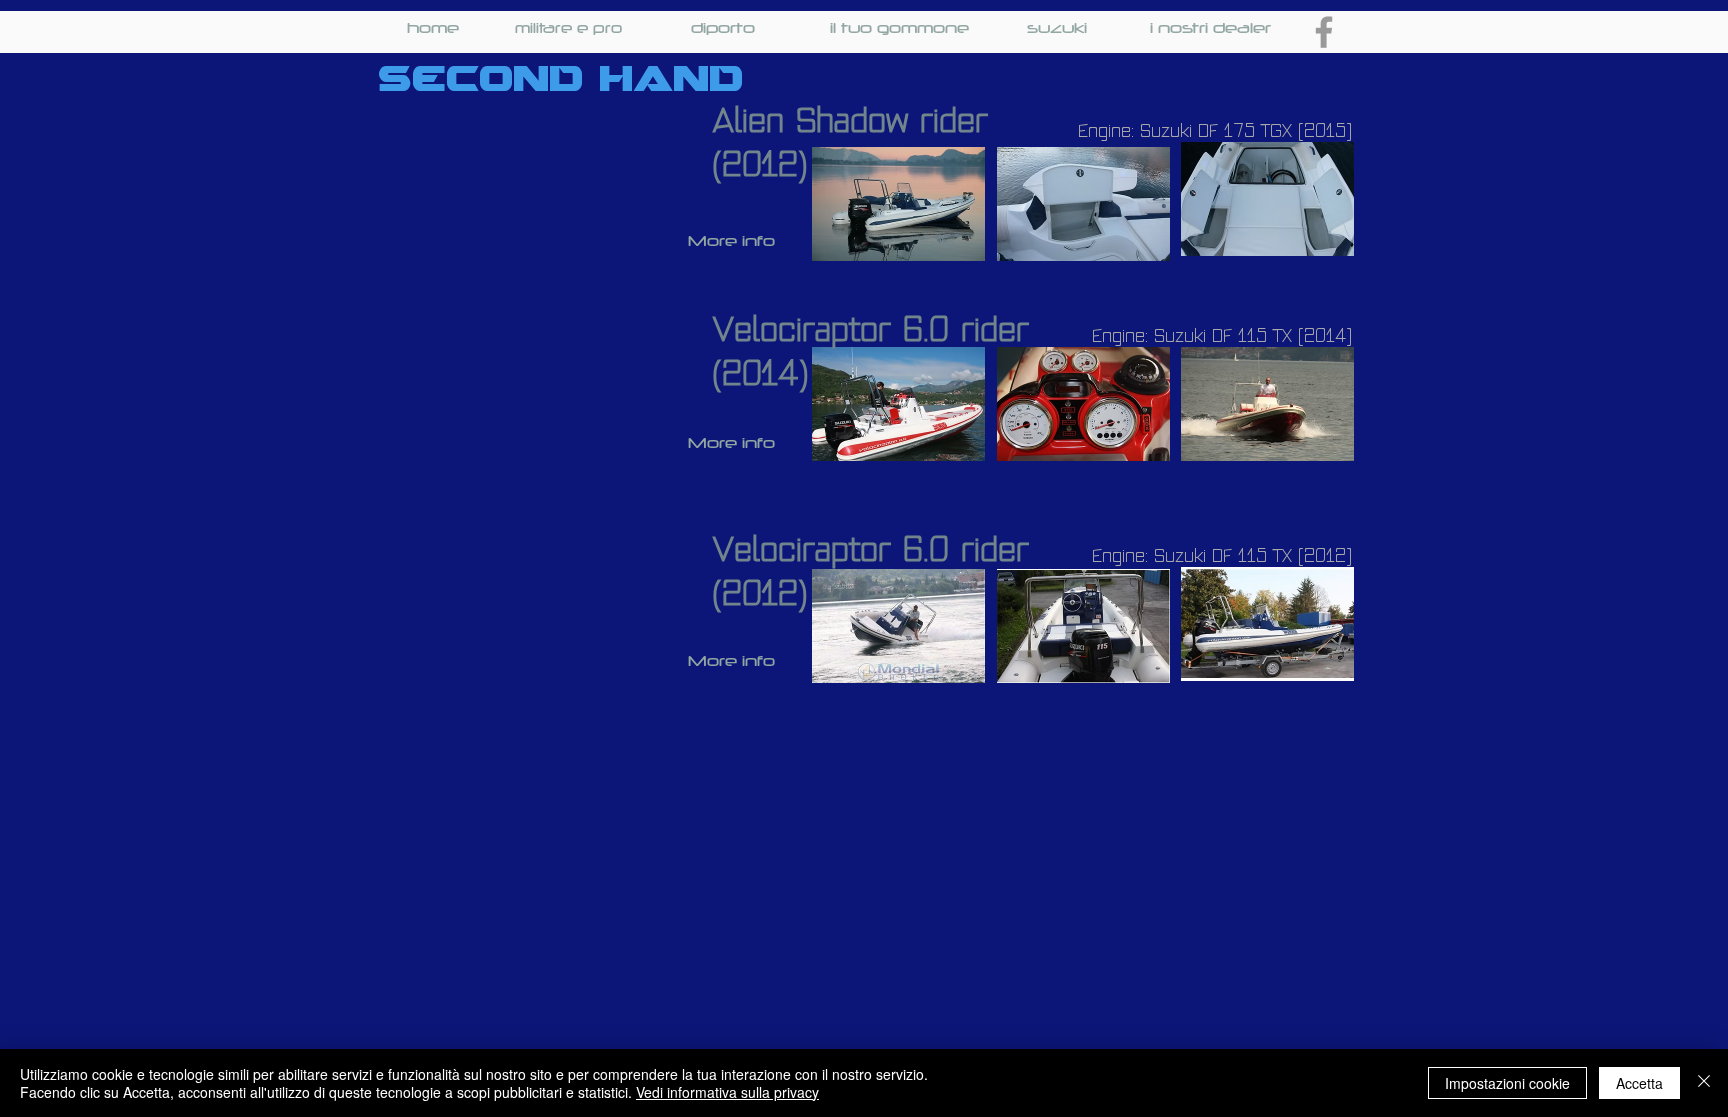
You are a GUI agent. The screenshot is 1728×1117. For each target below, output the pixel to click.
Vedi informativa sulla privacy (727, 1092)
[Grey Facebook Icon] (1324, 32)
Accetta (1639, 1083)
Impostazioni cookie (1507, 1083)
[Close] (1704, 1083)
